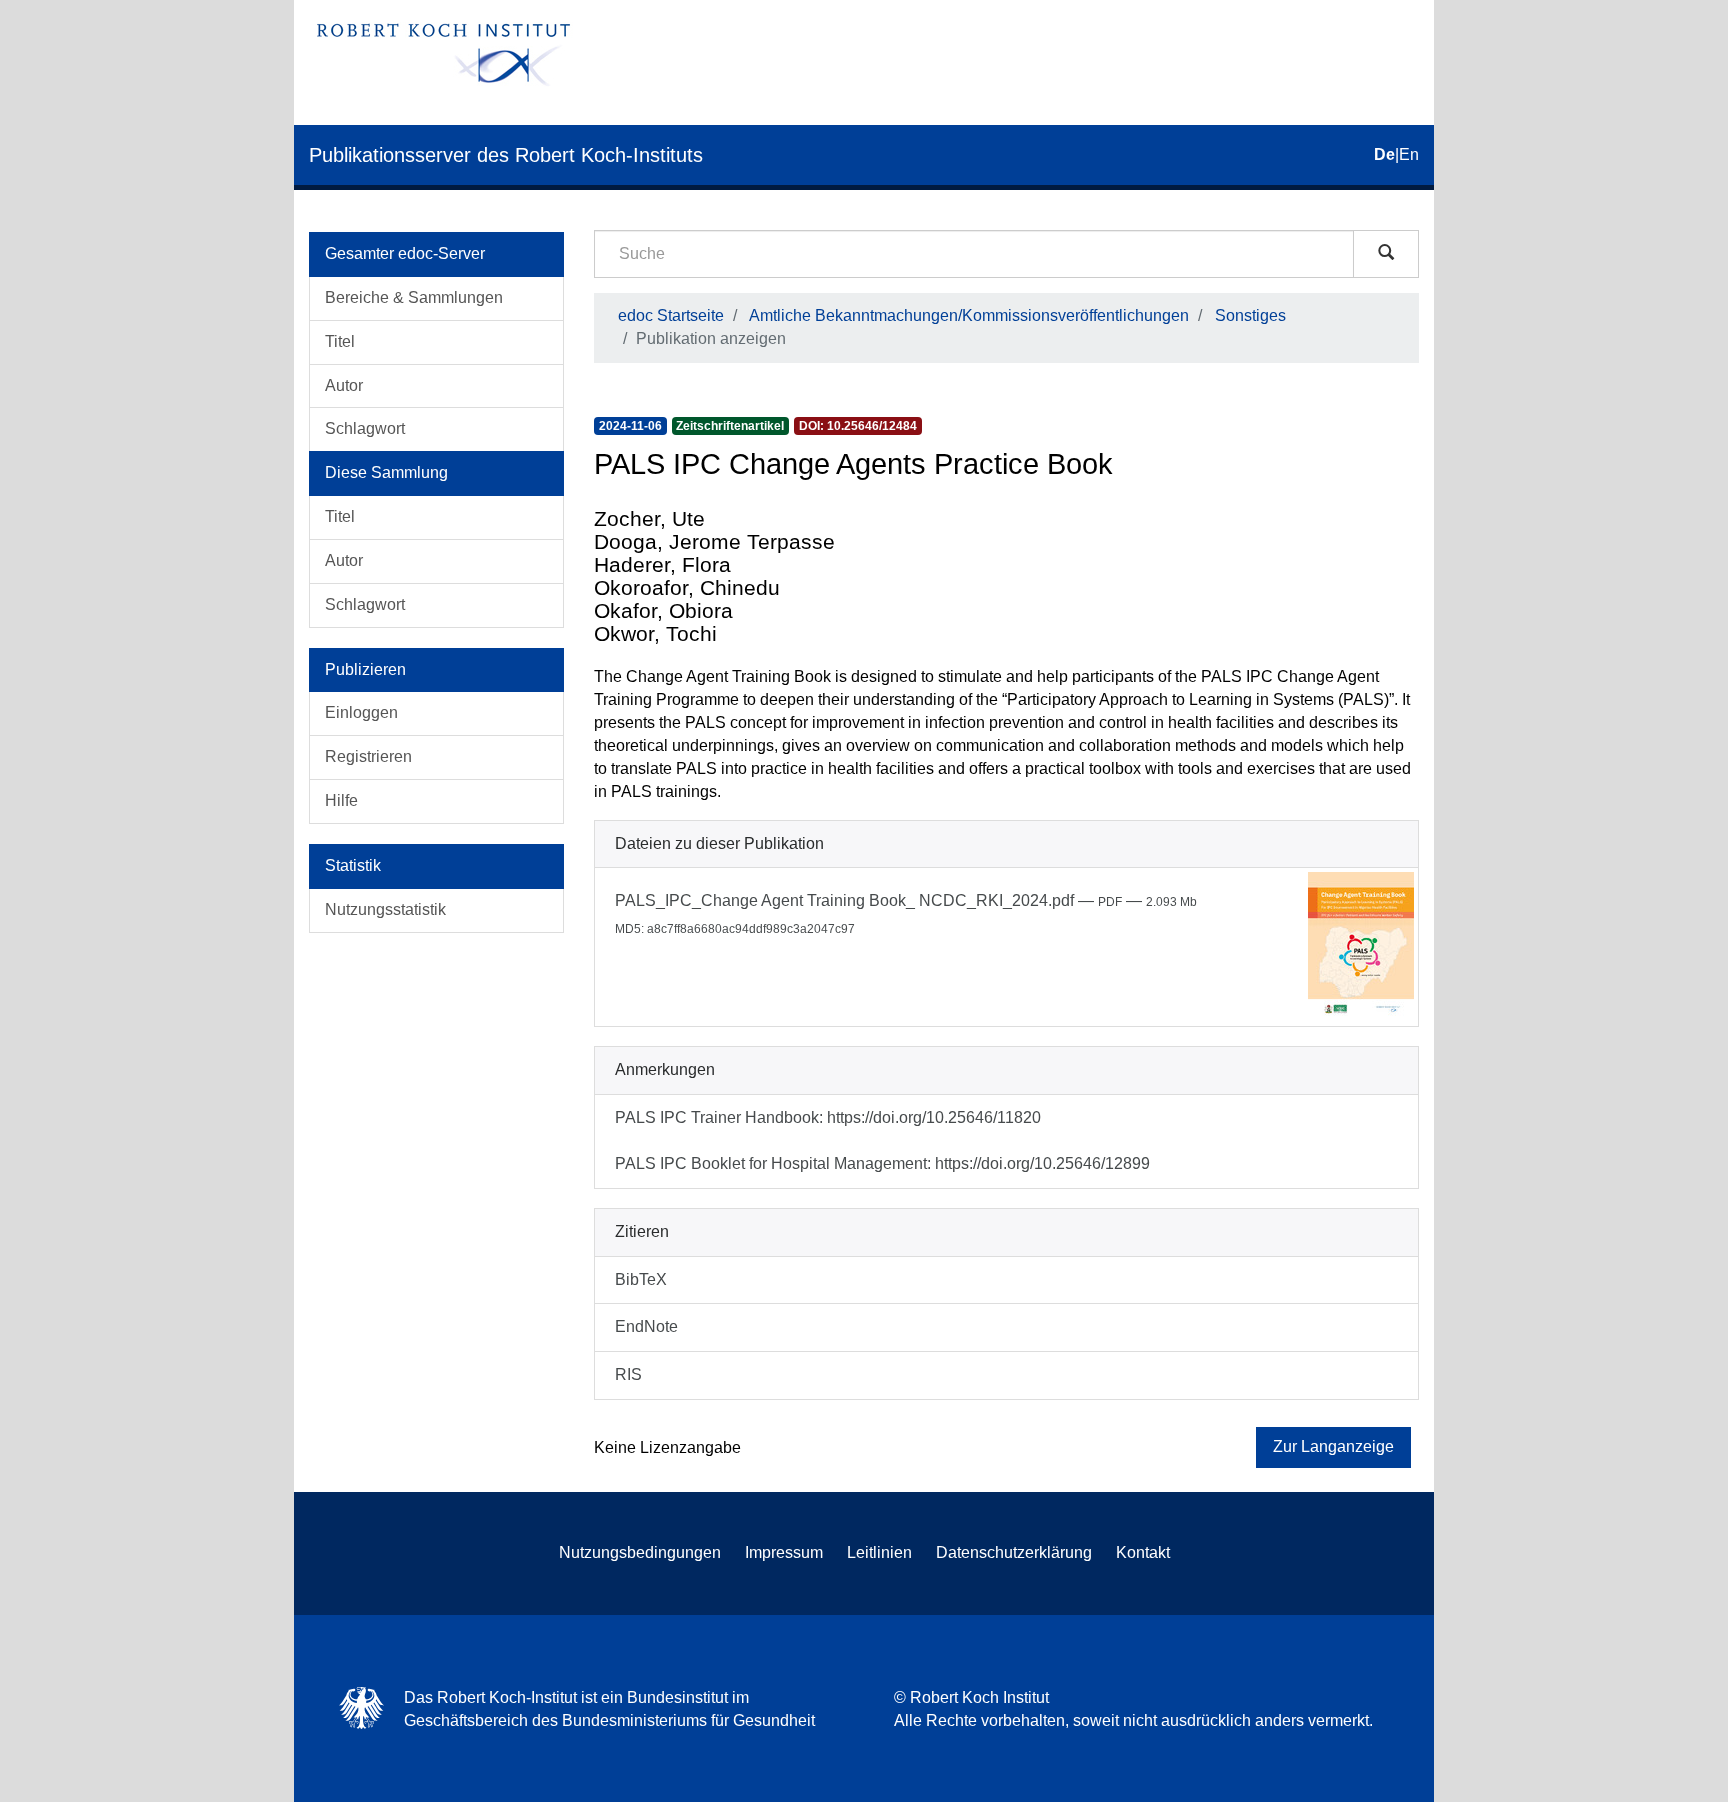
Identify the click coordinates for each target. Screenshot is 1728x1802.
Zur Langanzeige (1333, 1446)
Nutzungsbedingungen (640, 1552)
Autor (344, 385)
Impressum (784, 1552)
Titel (340, 341)
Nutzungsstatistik (385, 909)
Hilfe (341, 800)
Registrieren (368, 756)
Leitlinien (879, 1552)
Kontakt (1143, 1552)
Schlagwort (365, 428)
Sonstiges (1250, 315)
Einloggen (361, 712)
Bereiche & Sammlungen (414, 297)
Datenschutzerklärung (1014, 1552)
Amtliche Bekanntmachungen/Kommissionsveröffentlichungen (969, 315)
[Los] (1386, 254)
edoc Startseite (671, 315)
